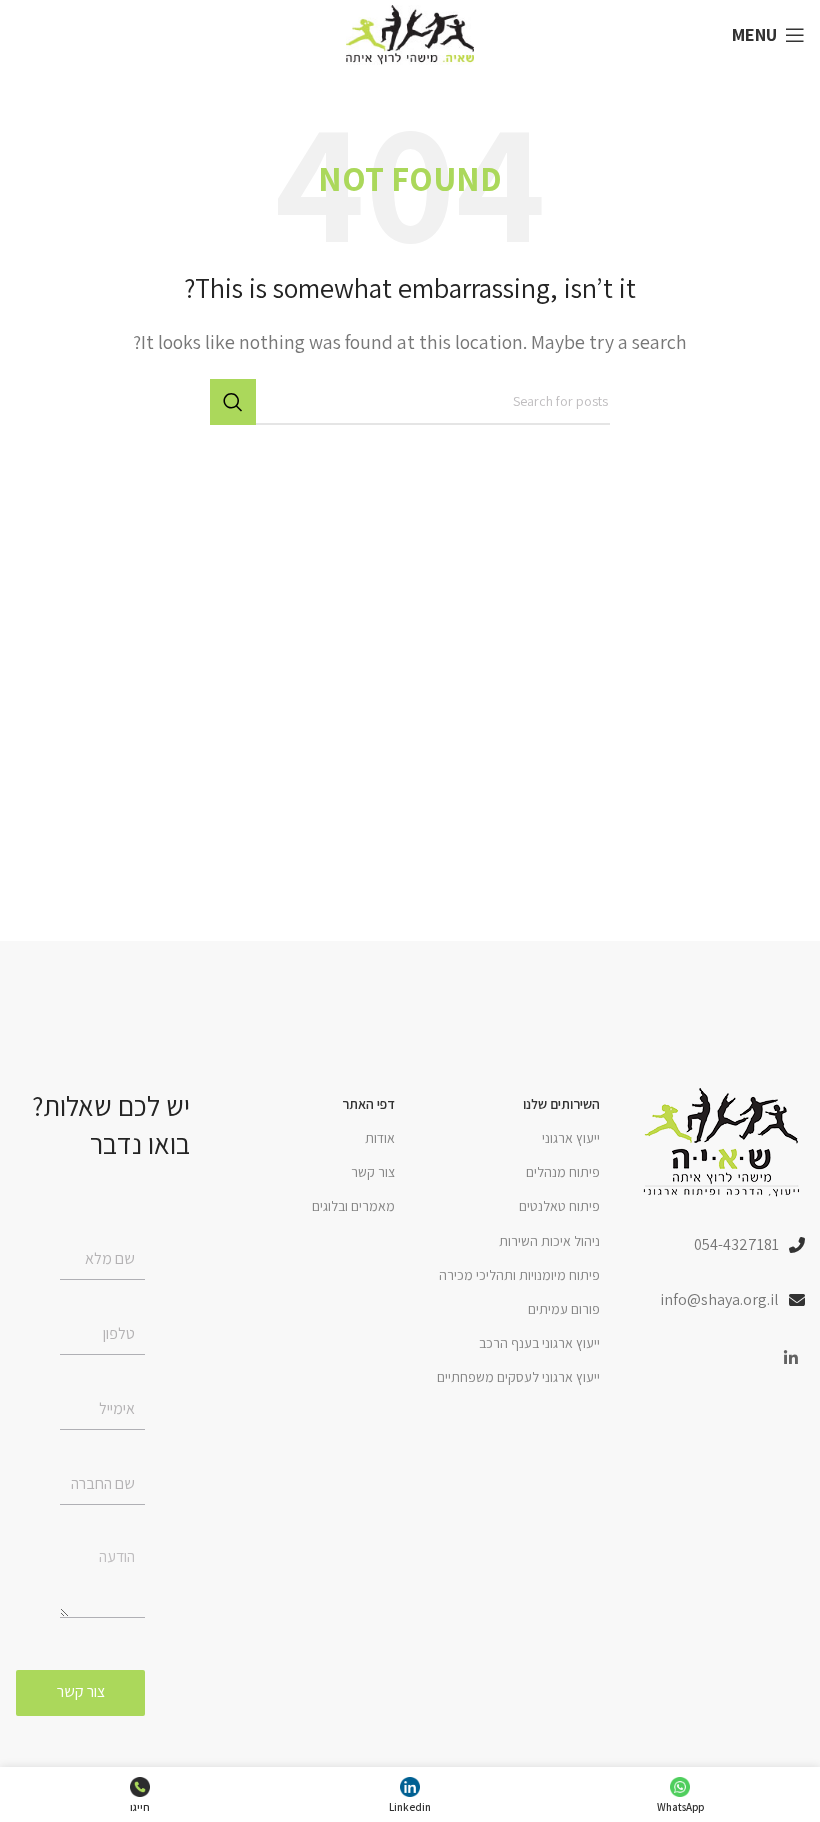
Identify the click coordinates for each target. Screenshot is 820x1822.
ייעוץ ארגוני (571, 1138)
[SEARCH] (233, 402)
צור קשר (373, 1172)
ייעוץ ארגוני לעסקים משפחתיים (518, 1377)
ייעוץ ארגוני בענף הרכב (539, 1343)
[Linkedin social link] (791, 1358)
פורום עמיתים (564, 1309)
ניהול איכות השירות (549, 1241)
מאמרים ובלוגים (353, 1206)
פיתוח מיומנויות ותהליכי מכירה (519, 1275)
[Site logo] (410, 33)
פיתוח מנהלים (563, 1172)
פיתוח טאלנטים (559, 1206)
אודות (380, 1138)
